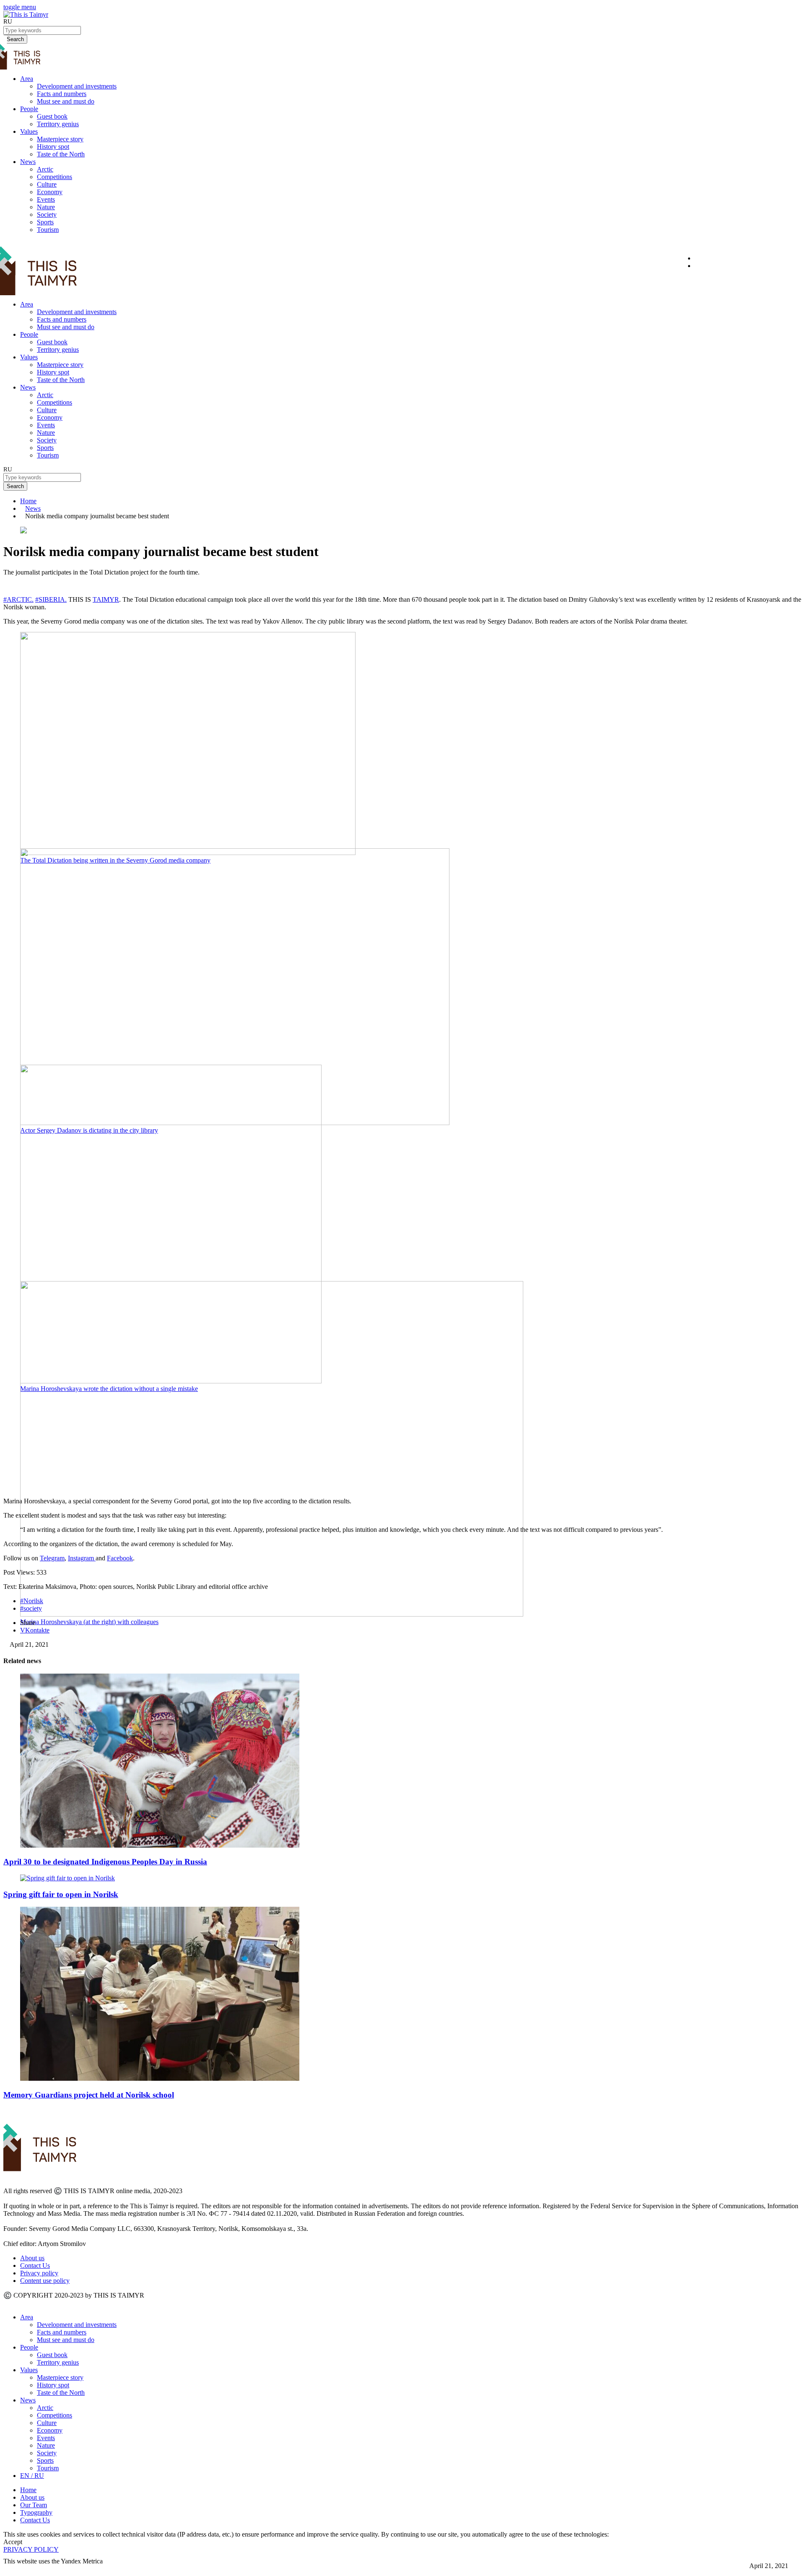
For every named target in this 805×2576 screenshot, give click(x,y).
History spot (53, 147)
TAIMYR (106, 599)
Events (46, 199)
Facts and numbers (62, 94)
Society (47, 214)
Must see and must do (66, 101)
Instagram (82, 1558)
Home (28, 501)
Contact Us (35, 2265)
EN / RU (32, 2476)
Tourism (48, 230)
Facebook (120, 1558)
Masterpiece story (60, 139)
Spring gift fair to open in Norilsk (61, 1894)
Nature (46, 207)
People (29, 109)
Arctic (45, 169)
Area (27, 79)
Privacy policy (39, 2273)
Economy (50, 192)
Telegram (52, 1558)
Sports (45, 222)
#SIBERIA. (51, 599)
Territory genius (58, 124)
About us (32, 2258)
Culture (47, 184)
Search (15, 486)
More (11, 2569)
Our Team (34, 2505)
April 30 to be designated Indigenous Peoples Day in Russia (105, 1862)
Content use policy (45, 2281)
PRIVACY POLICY (31, 2549)
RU (8, 21)
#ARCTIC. (18, 599)
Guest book (52, 116)
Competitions (55, 177)
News (28, 162)
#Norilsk (32, 1601)
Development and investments (77, 86)
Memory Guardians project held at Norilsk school (89, 2095)
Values (29, 131)
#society (31, 1608)
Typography (36, 2512)
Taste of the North (61, 154)
